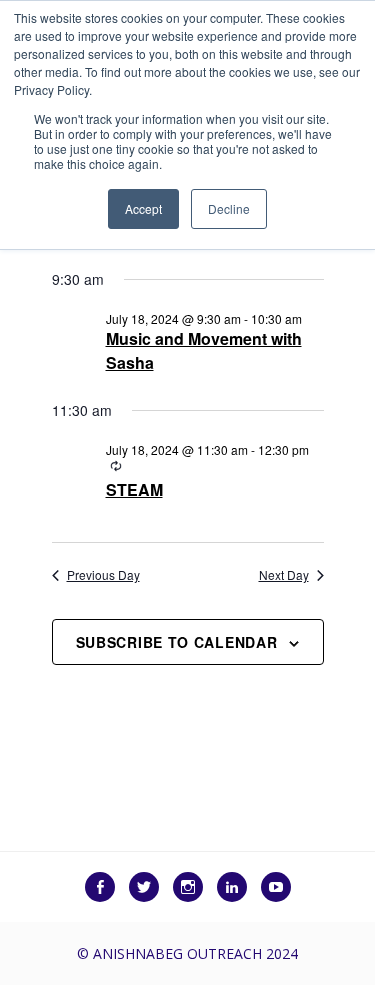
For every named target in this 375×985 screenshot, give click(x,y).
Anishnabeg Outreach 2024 (195, 953)
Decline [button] (229, 208)
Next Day (284, 575)
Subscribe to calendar (177, 642)
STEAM (134, 489)
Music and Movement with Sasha (204, 350)
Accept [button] (143, 208)
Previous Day (103, 575)
